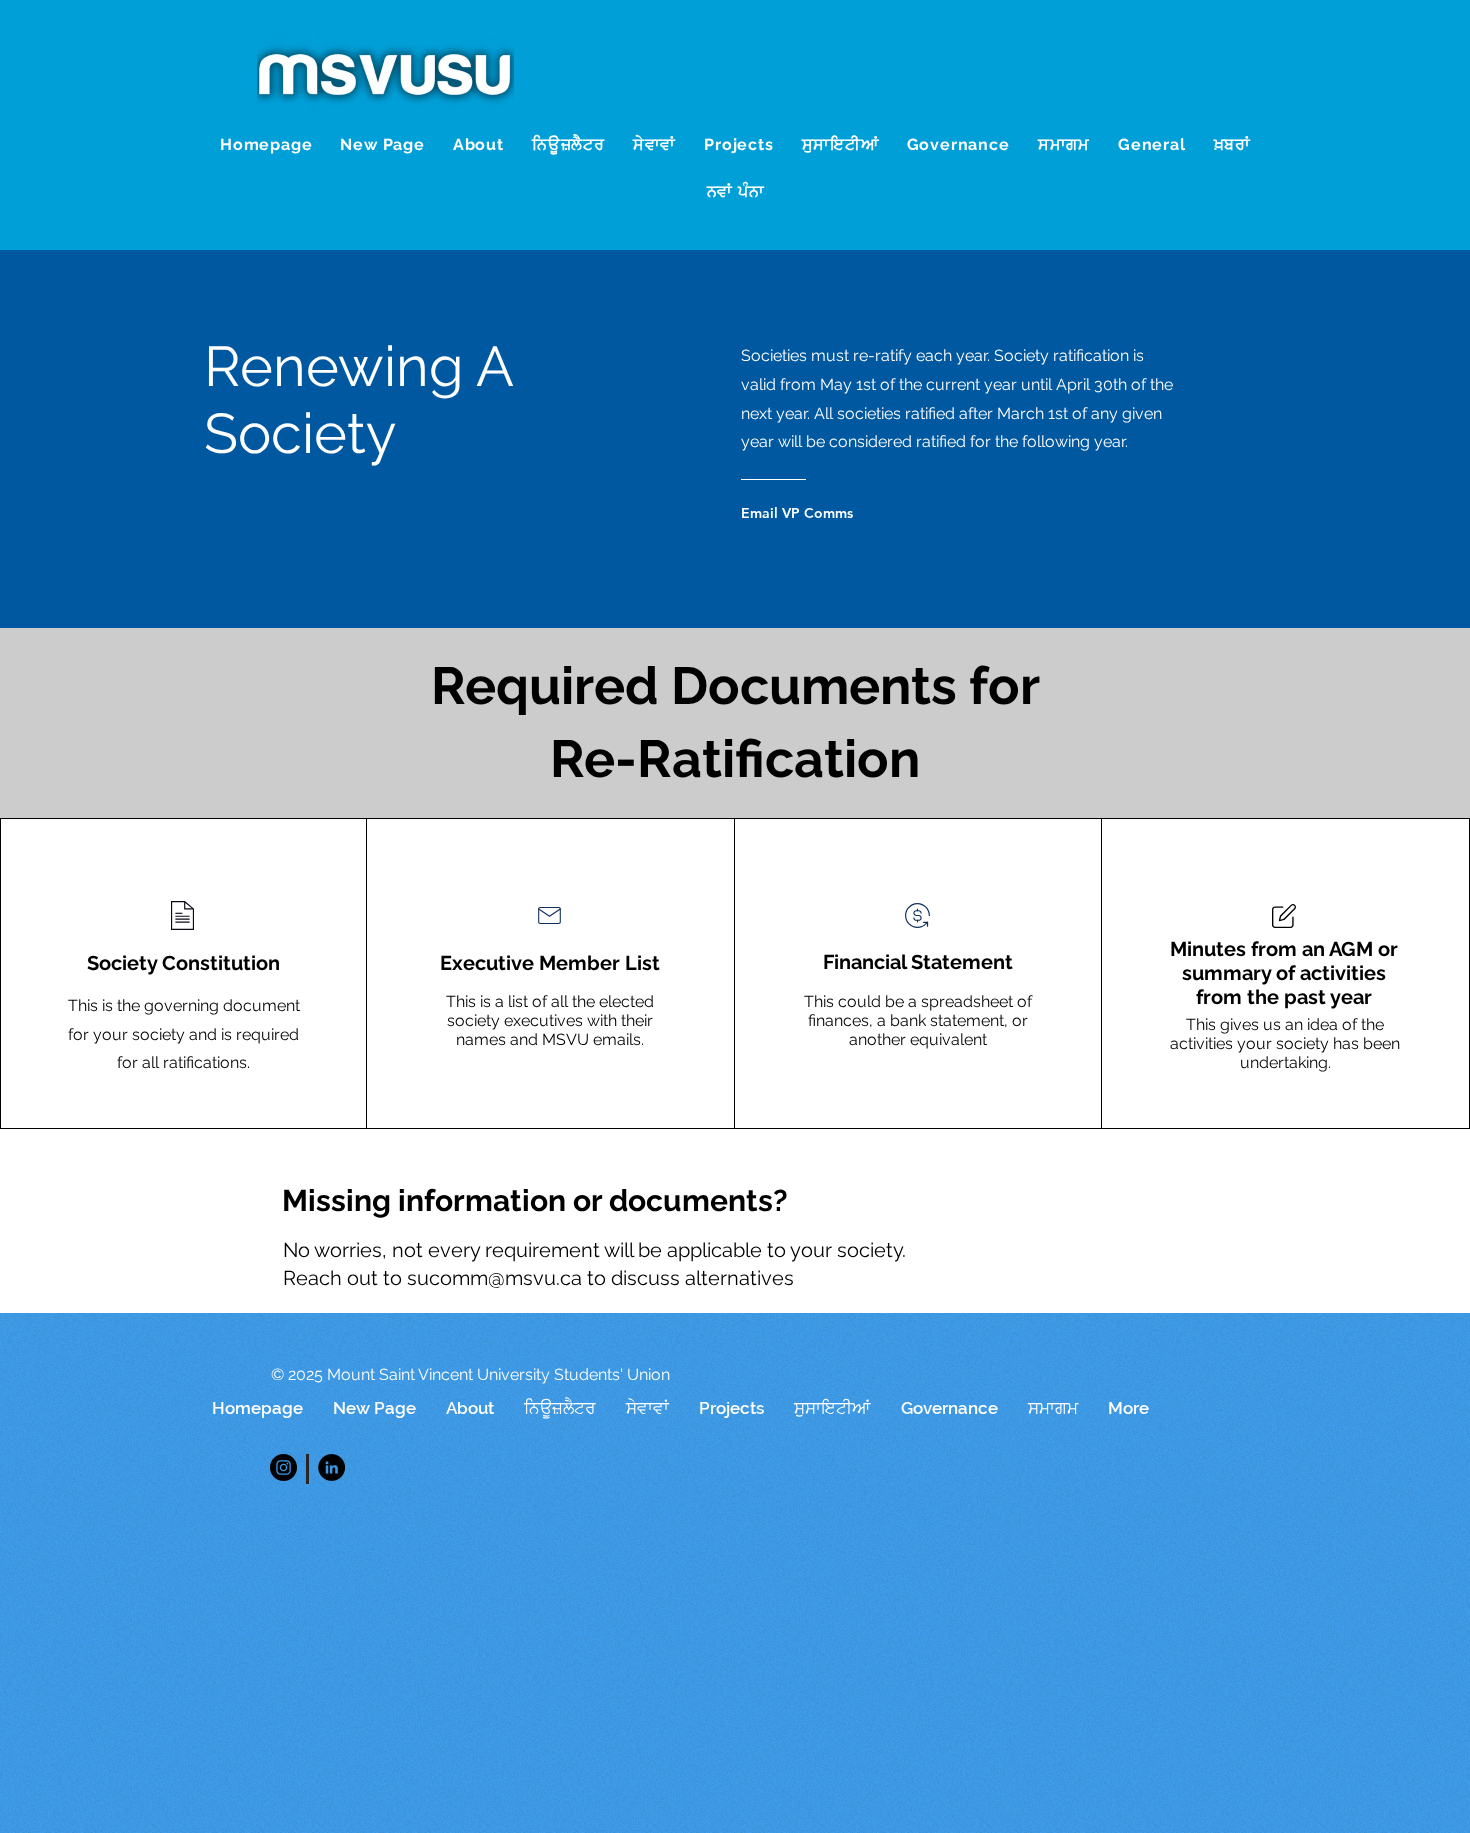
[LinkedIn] (331, 1467)
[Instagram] (283, 1467)
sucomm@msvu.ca (494, 1278)
